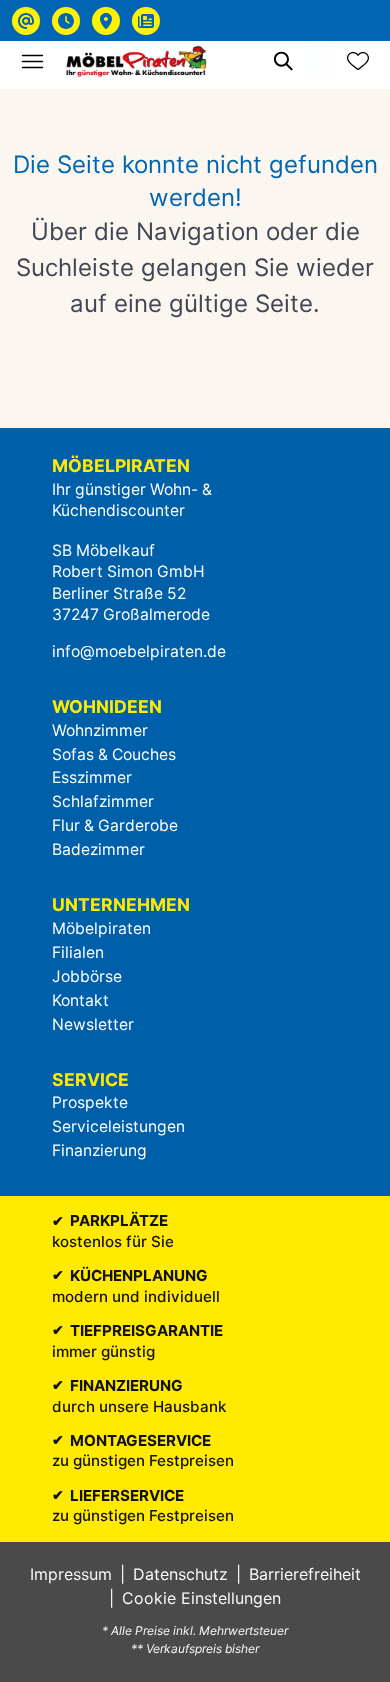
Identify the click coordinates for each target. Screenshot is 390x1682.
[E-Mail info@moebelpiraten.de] (26, 21)
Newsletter (93, 1024)
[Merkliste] (358, 61)
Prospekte (90, 1102)
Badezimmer (98, 849)
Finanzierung (99, 1150)
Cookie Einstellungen (201, 1598)
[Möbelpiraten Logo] (136, 61)
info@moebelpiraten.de (139, 651)
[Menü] (32, 61)
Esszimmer (92, 777)
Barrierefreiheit (305, 1574)
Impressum (71, 1574)
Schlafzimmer (103, 801)
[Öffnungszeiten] (66, 21)
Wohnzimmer (100, 730)
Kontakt (80, 1000)
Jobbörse (87, 976)
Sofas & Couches (114, 754)
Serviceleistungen (118, 1126)
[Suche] (282, 61)
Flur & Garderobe (115, 825)
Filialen (78, 952)
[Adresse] (106, 21)
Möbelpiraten (101, 928)
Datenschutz (180, 1574)
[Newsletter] (146, 21)
